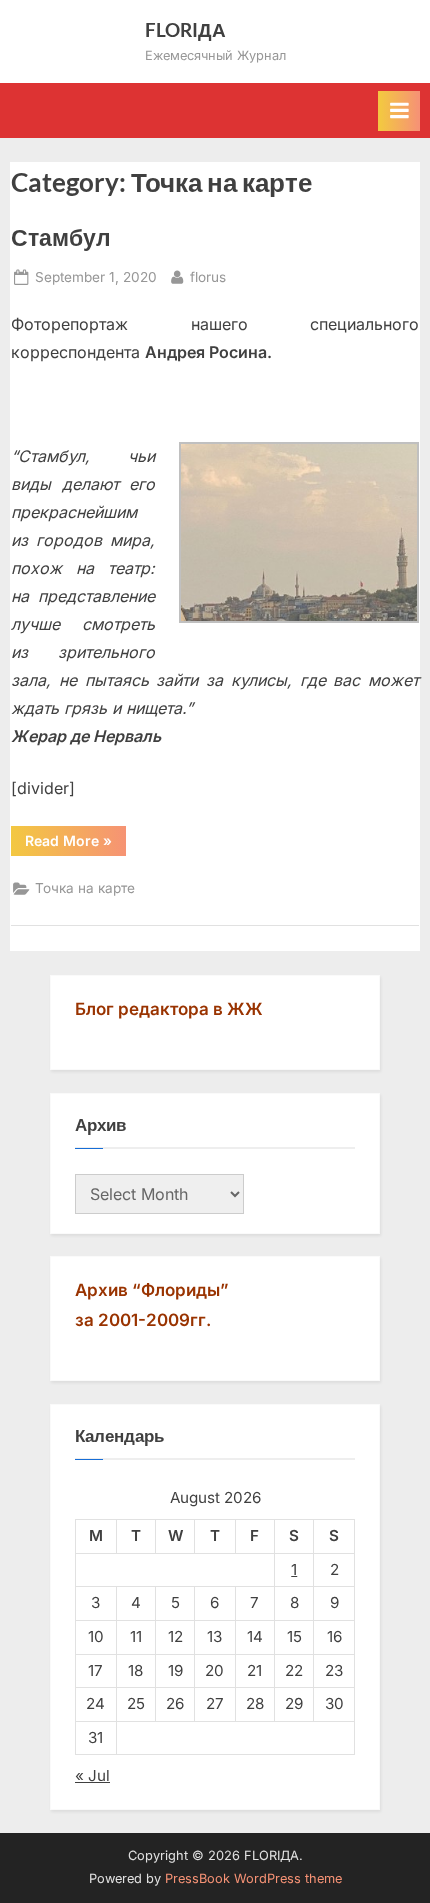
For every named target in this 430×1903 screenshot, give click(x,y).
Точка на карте (85, 888)
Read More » (75, 840)
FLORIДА (185, 29)
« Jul (92, 1775)
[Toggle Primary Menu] (399, 111)
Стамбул (61, 237)
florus (208, 276)
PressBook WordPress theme (253, 1878)
